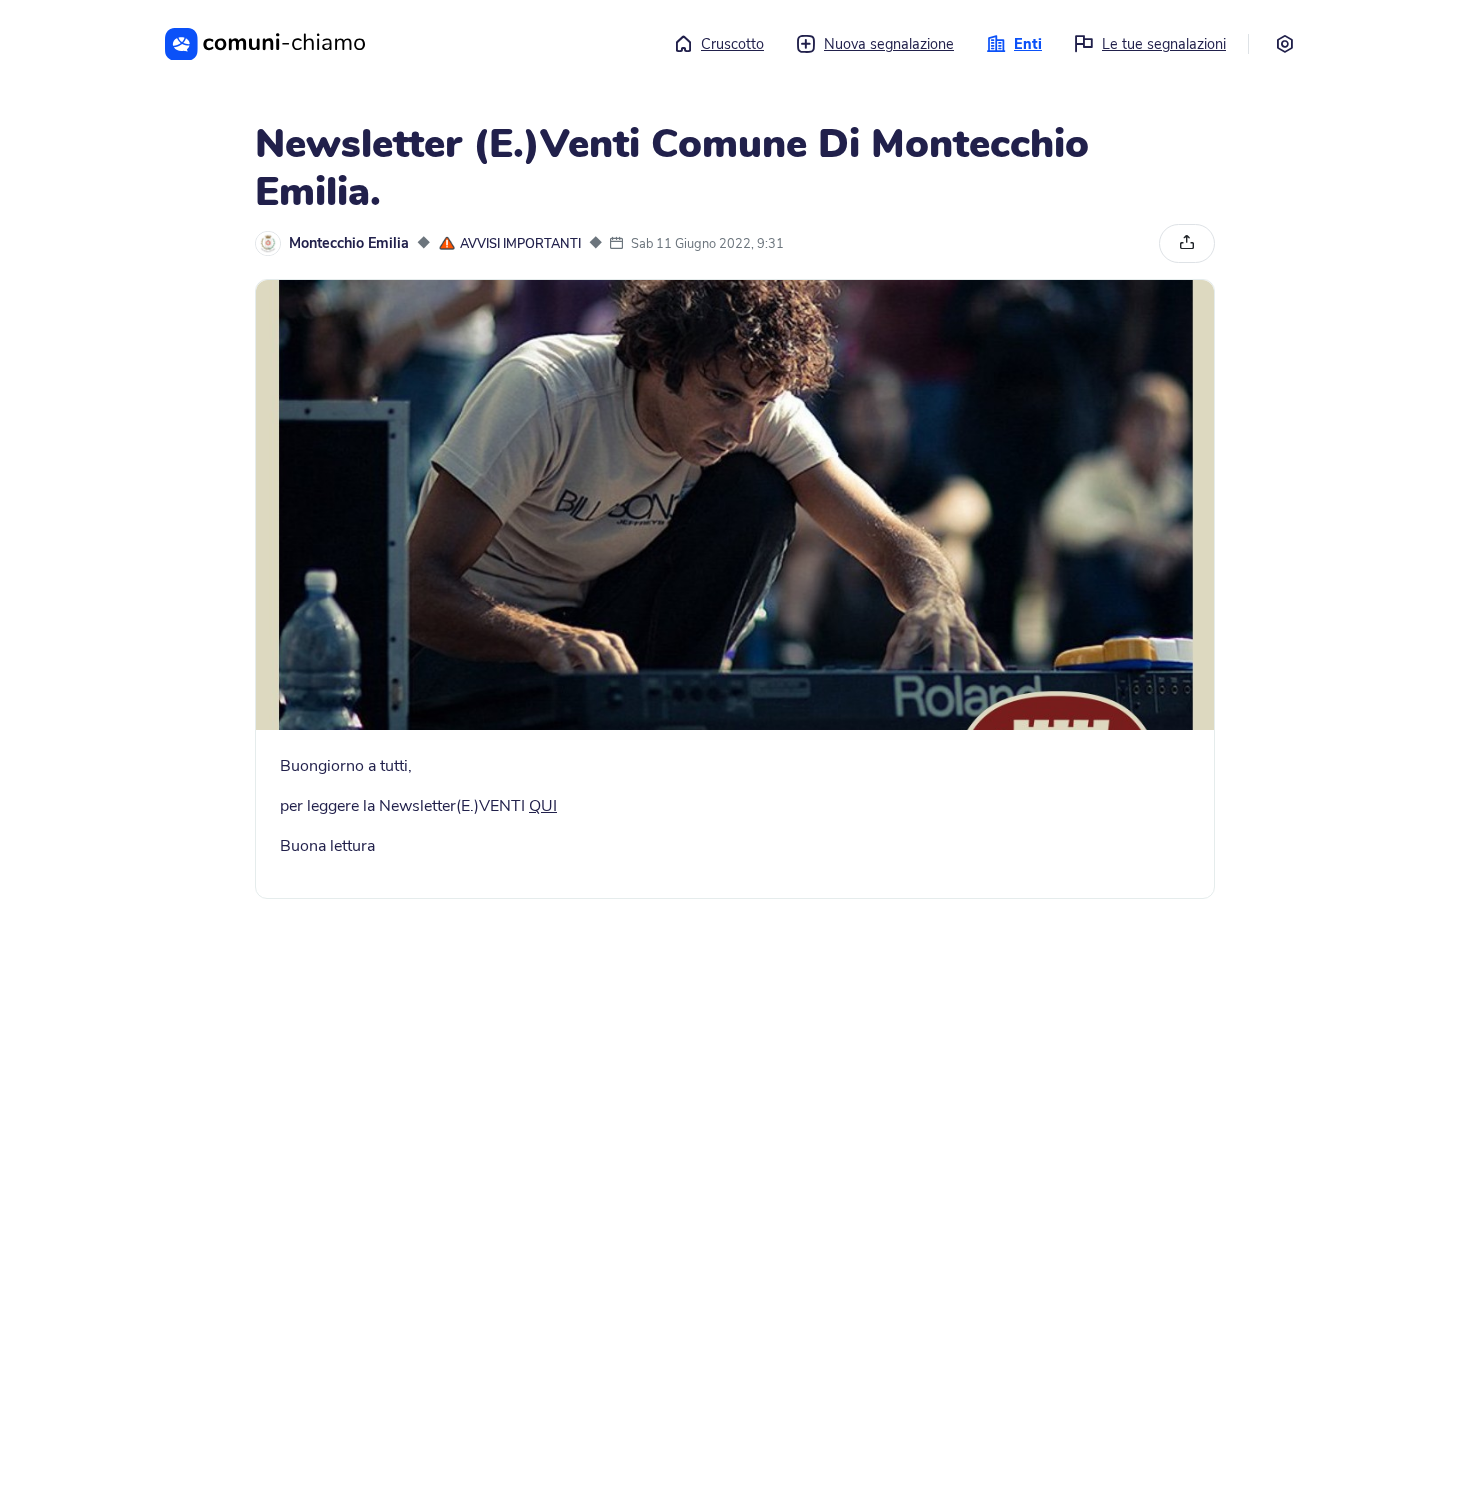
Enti (1028, 44)
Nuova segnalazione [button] (889, 44)
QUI (543, 806)
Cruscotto (732, 44)
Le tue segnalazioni (1164, 44)
